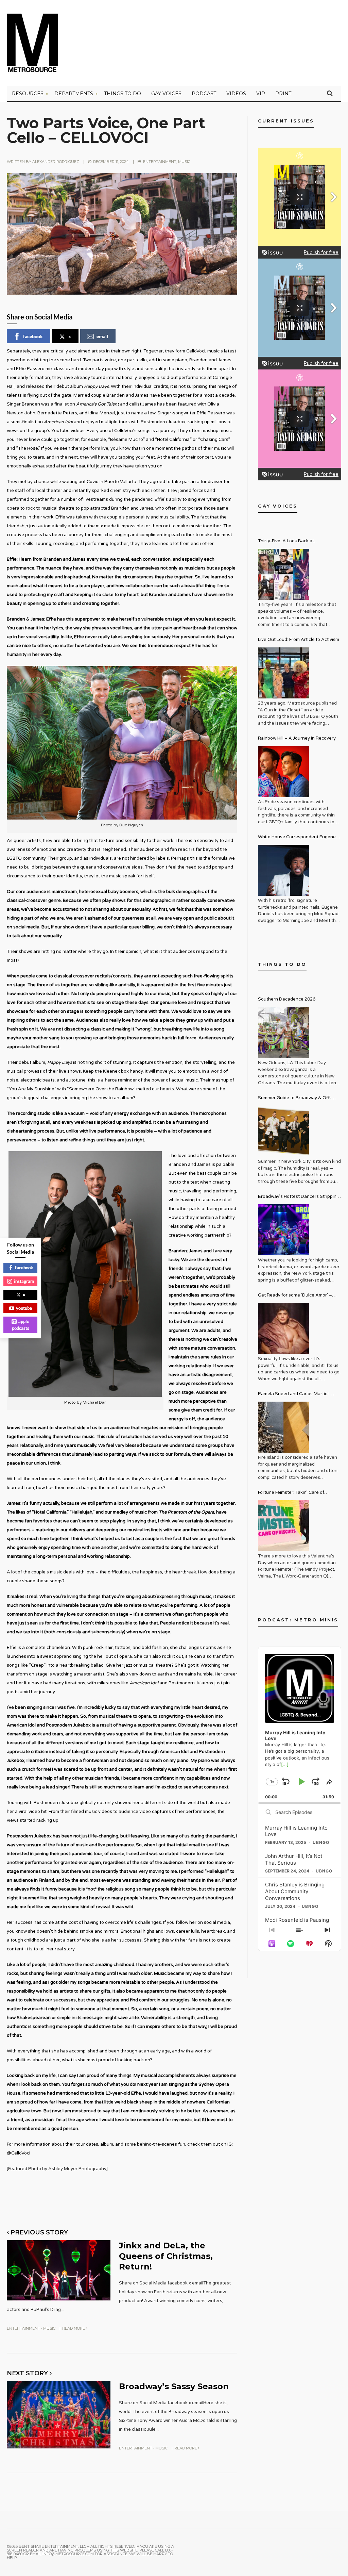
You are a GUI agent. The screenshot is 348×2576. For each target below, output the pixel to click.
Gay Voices (166, 94)
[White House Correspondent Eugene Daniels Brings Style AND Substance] (283, 870)
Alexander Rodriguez (56, 162)
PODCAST (204, 94)
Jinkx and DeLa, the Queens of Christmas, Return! (166, 2256)
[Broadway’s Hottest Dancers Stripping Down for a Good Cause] (283, 1230)
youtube (24, 1308)
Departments (74, 94)
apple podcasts (21, 1325)
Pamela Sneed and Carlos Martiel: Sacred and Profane (294, 1395)
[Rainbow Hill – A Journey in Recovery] (283, 772)
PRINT (283, 94)
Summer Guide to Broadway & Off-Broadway (295, 1099)
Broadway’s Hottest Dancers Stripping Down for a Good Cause (299, 1197)
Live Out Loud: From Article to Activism (299, 640)
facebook (33, 336)
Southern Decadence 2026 (287, 999)
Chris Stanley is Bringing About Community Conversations (295, 1891)
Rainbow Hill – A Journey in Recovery (297, 738)
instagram (24, 1281)
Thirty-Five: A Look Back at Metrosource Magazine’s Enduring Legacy (294, 542)
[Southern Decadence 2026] (283, 1033)
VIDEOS (236, 94)
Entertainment (160, 162)
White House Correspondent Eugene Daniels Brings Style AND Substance (297, 838)
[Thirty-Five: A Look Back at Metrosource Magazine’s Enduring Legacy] (283, 574)
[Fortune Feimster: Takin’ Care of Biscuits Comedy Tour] (283, 1526)
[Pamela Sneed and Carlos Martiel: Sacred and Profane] (283, 1427)
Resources (28, 94)
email (102, 336)
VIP (261, 94)
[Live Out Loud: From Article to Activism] (283, 673)
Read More (74, 2328)
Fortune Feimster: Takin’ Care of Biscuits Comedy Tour (291, 1493)
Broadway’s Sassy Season (174, 2386)
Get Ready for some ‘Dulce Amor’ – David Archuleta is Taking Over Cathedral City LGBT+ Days (295, 1296)
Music (184, 162)
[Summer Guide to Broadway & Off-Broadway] (283, 1131)
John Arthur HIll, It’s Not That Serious (294, 1859)
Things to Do (123, 94)
